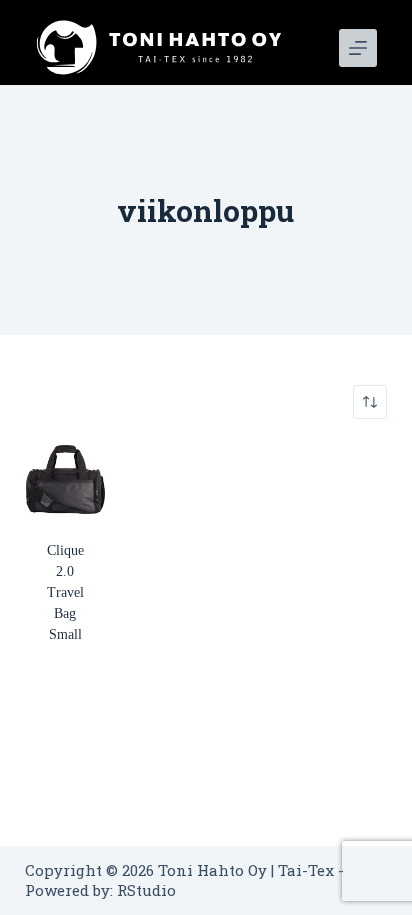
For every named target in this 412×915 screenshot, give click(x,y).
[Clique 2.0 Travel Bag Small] (66, 479)
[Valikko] (358, 48)
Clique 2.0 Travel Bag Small (65, 592)
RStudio (146, 890)
